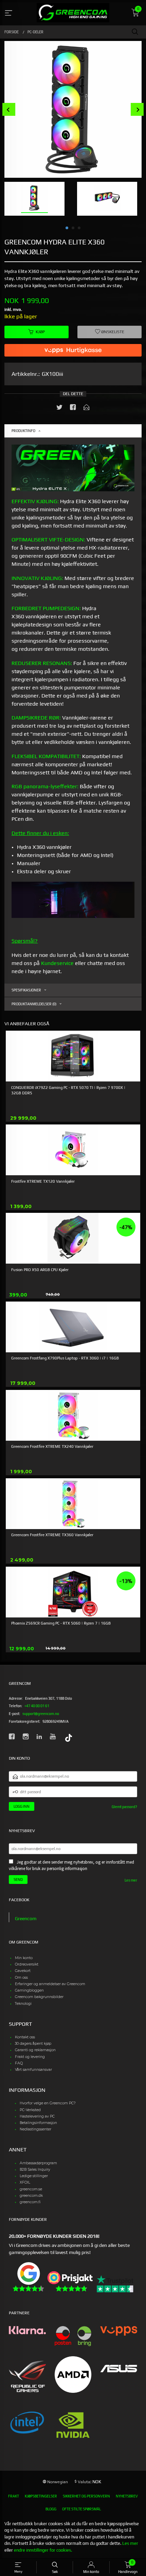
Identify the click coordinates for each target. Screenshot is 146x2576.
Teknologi (23, 2004)
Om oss (21, 1978)
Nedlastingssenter (35, 2129)
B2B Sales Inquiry (35, 2170)
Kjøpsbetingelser (41, 2496)
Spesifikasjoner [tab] (26, 990)
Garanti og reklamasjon (35, 2050)
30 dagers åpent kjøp (33, 2044)
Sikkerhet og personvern (86, 2496)
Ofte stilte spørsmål (81, 2509)
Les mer (131, 1880)
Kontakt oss (25, 2037)
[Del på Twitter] (59, 409)
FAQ (19, 2063)
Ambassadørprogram (38, 2163)
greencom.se (31, 2189)
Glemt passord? (124, 1807)
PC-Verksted (30, 2110)
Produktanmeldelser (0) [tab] (34, 1004)
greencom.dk (31, 2196)
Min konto (24, 1958)
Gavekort (23, 1971)
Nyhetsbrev (127, 2496)
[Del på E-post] (87, 409)
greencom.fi (30, 2202)
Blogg (51, 2509)
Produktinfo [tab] (23, 431)
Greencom (26, 1918)
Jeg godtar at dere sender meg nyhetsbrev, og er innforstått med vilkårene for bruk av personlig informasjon (71, 1865)
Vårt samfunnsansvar (33, 2070)
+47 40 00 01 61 (37, 1706)
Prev (9, 110)
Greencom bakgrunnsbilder (39, 1997)
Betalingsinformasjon (38, 2123)
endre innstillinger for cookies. (43, 2550)
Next (137, 110)
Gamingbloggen (29, 1990)
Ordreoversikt (27, 1964)
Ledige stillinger (34, 2176)
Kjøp (40, 332)
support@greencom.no (41, 1714)
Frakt (14, 2496)
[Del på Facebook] (73, 409)
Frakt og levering (30, 2057)
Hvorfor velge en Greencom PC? (48, 2103)
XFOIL (25, 2182)
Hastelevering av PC (37, 2116)
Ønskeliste (112, 332)
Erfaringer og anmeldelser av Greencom (50, 1984)
